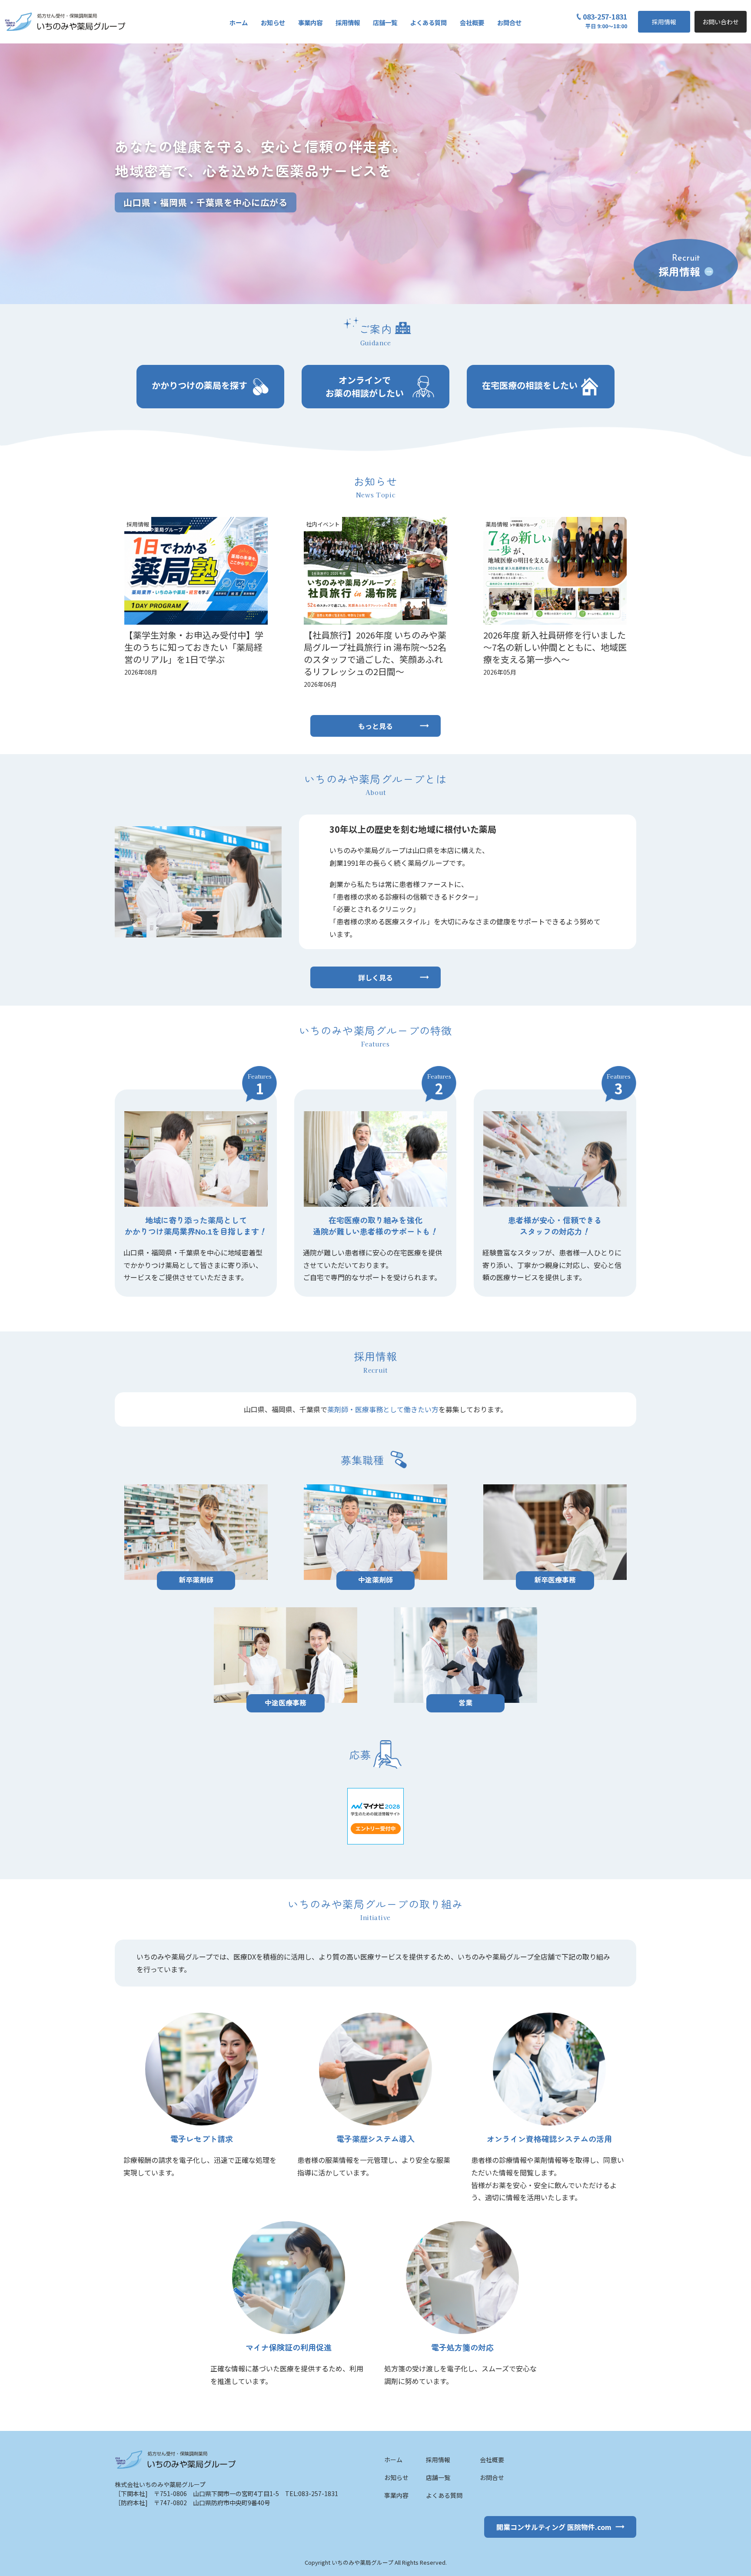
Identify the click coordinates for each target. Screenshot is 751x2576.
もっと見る (375, 726)
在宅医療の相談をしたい (530, 385)
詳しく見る (375, 977)
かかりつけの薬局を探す (199, 385)
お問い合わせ (721, 22)
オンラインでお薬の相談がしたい (365, 386)
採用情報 (664, 22)
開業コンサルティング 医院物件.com (554, 2527)
